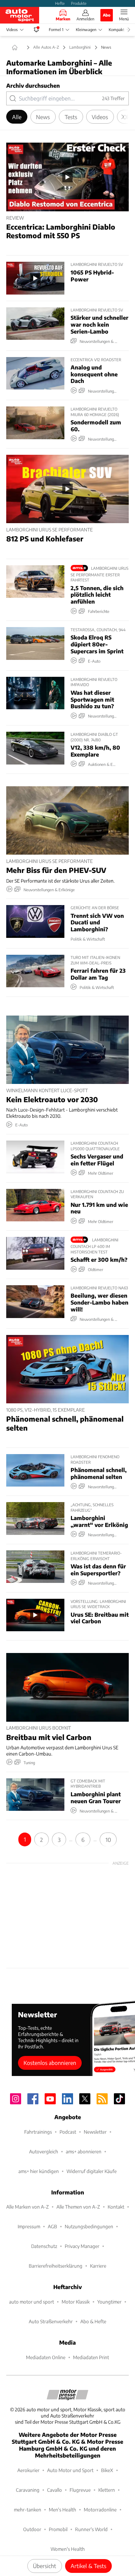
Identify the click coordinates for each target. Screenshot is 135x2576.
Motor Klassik (76, 2302)
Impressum (29, 2226)
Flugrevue (80, 2490)
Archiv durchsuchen (33, 85)
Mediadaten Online (46, 2357)
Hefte (60, 3)
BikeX (107, 2470)
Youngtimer (109, 2302)
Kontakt (116, 2207)
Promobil (58, 2529)
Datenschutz (44, 2246)
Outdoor (32, 2529)
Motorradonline (100, 2510)
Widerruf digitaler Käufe (92, 2171)
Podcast (68, 2132)
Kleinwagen (86, 30)
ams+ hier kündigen (39, 2171)
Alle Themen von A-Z (78, 2207)
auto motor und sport (31, 2302)
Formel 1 (56, 30)
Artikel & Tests (88, 2566)
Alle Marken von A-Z (28, 2207)
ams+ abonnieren (84, 2151)
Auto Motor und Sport (70, 2470)
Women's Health (68, 2549)
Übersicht (44, 2566)
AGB (52, 2226)
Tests (71, 117)
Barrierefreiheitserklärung (56, 2266)
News (43, 117)
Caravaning (28, 2490)
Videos (12, 30)
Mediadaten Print (91, 2357)
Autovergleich (44, 2151)
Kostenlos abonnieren (50, 2063)
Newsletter (95, 2132)
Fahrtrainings (38, 2132)
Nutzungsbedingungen (89, 2226)
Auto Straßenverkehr (51, 2321)
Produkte (79, 3)
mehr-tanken (28, 2510)
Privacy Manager (82, 2246)
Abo (107, 15)
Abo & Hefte (93, 2321)
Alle (17, 117)
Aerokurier (28, 2470)
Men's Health (62, 2510)
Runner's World (91, 2529)
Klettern (107, 2490)
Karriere (98, 2266)
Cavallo (55, 2490)
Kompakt (116, 30)
